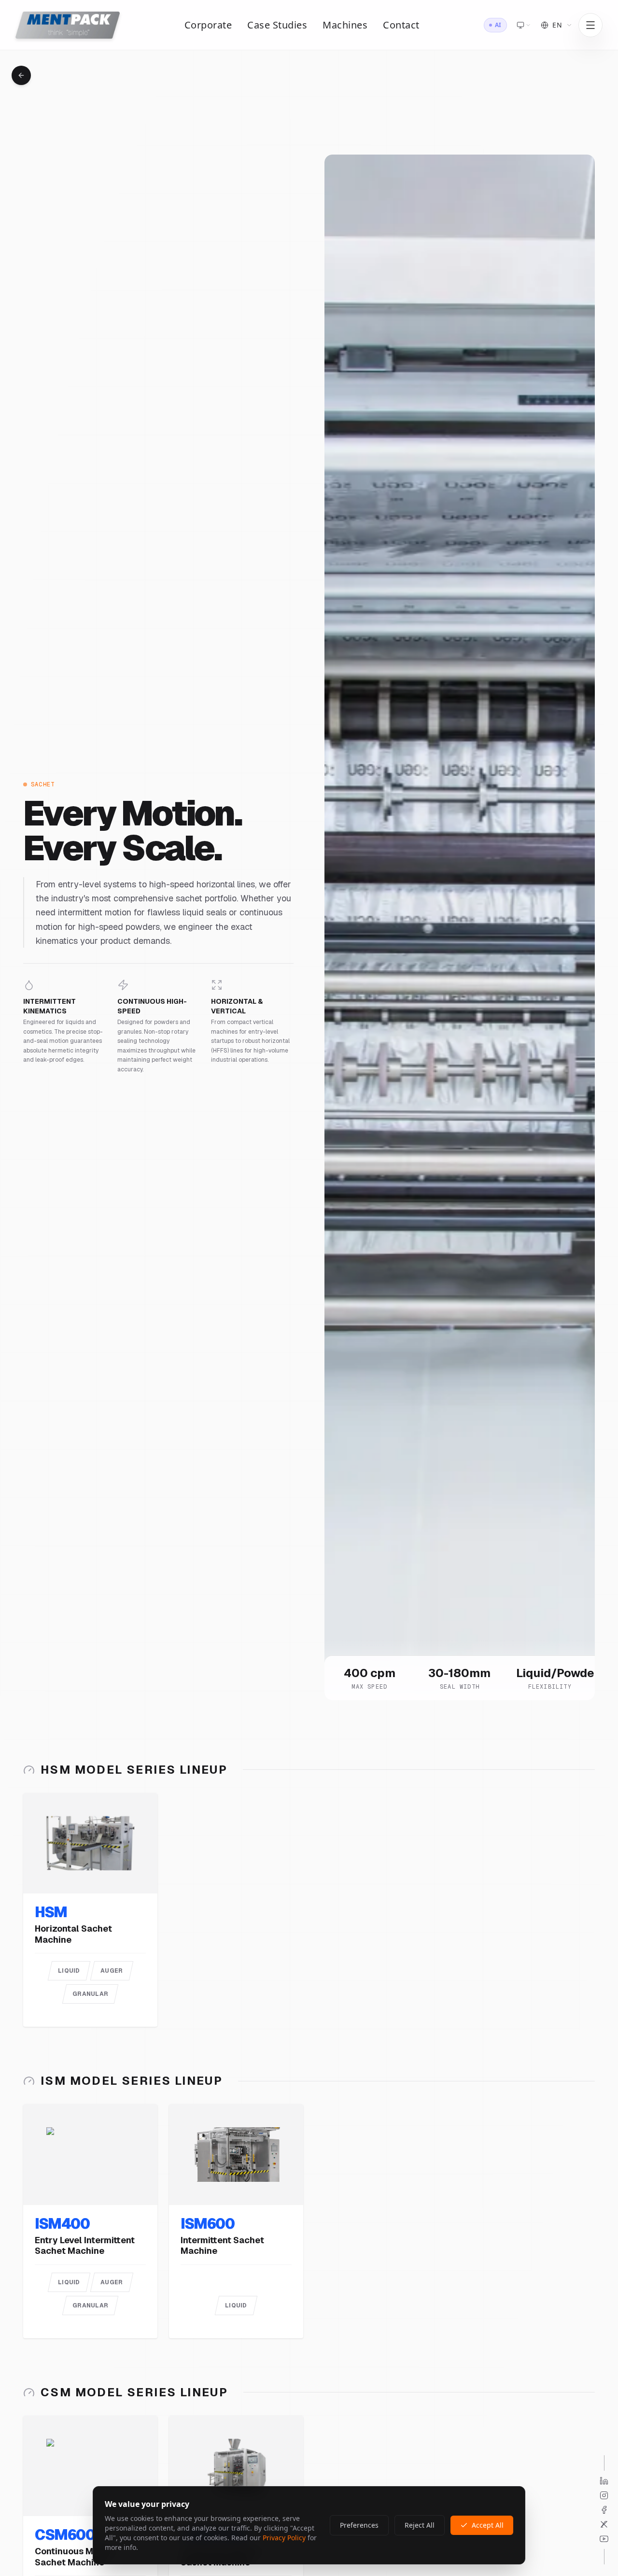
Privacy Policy (284, 2538)
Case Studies (277, 25)
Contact (401, 25)
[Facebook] (604, 2510)
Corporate (208, 25)
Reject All (420, 2525)
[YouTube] (604, 2539)
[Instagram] (604, 2495)
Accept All (488, 2525)
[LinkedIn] (604, 2481)
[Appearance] (524, 25)
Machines (345, 25)
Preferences (359, 2525)
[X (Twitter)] (604, 2524)
